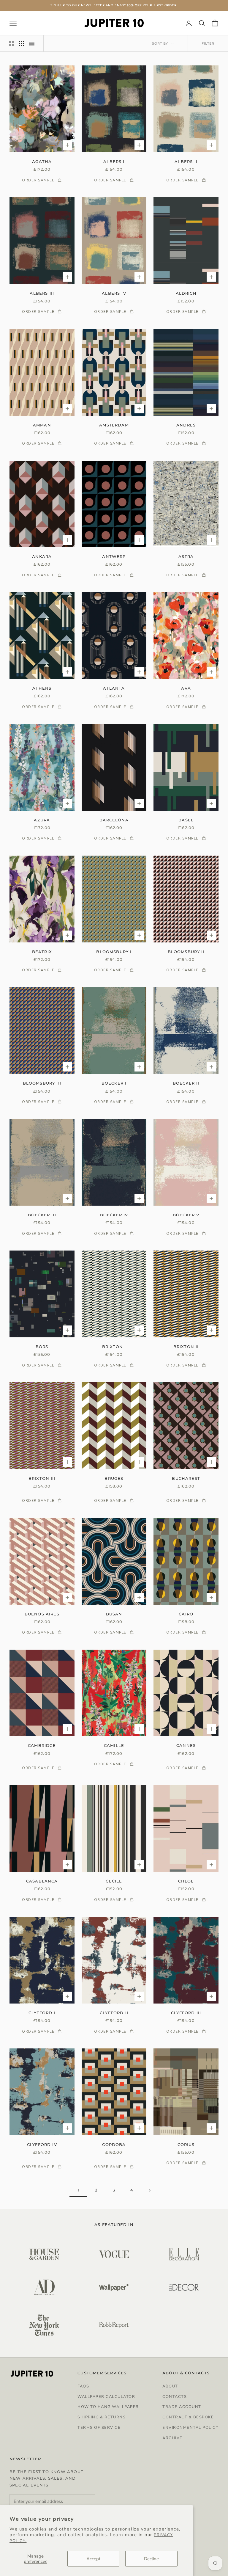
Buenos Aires (42, 1614)
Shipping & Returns (102, 2417)
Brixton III (42, 1478)
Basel (186, 820)
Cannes (186, 1745)
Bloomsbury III (42, 1083)
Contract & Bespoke (188, 2417)
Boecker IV (114, 1215)
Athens (42, 688)
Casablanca (42, 1881)
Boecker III (42, 1215)
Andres (186, 425)
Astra (186, 556)
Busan (114, 1614)
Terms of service (99, 2428)
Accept (93, 2559)
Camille (114, 1745)
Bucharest (186, 1478)
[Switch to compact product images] (32, 43)
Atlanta (114, 688)
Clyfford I (42, 2013)
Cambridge (42, 1745)
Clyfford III (186, 2013)
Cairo (186, 1614)
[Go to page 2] (150, 2190)
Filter (208, 43)
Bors (42, 1347)
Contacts (175, 2397)
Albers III (42, 293)
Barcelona (114, 820)
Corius (186, 2144)
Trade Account (182, 2407)
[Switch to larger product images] (12, 43)
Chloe (186, 1881)
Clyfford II (114, 2013)
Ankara (42, 556)
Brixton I (114, 1347)
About (170, 2386)
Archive (172, 2438)
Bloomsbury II (186, 952)
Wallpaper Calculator (106, 2397)
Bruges (114, 1478)
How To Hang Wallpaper (108, 2407)
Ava (186, 688)
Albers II (186, 161)
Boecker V (186, 1215)
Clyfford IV (42, 2144)
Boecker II (186, 1083)
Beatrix (42, 952)
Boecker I (114, 1083)
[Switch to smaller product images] (22, 43)
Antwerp (114, 556)
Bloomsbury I (114, 952)
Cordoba (114, 2144)
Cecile (114, 1881)
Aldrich (186, 293)
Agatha (42, 161)
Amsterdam (114, 425)
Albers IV (114, 293)
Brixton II (186, 1347)
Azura (42, 820)
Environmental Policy (190, 2428)
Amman (42, 425)
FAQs (83, 2386)
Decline (151, 2559)
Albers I (114, 161)
